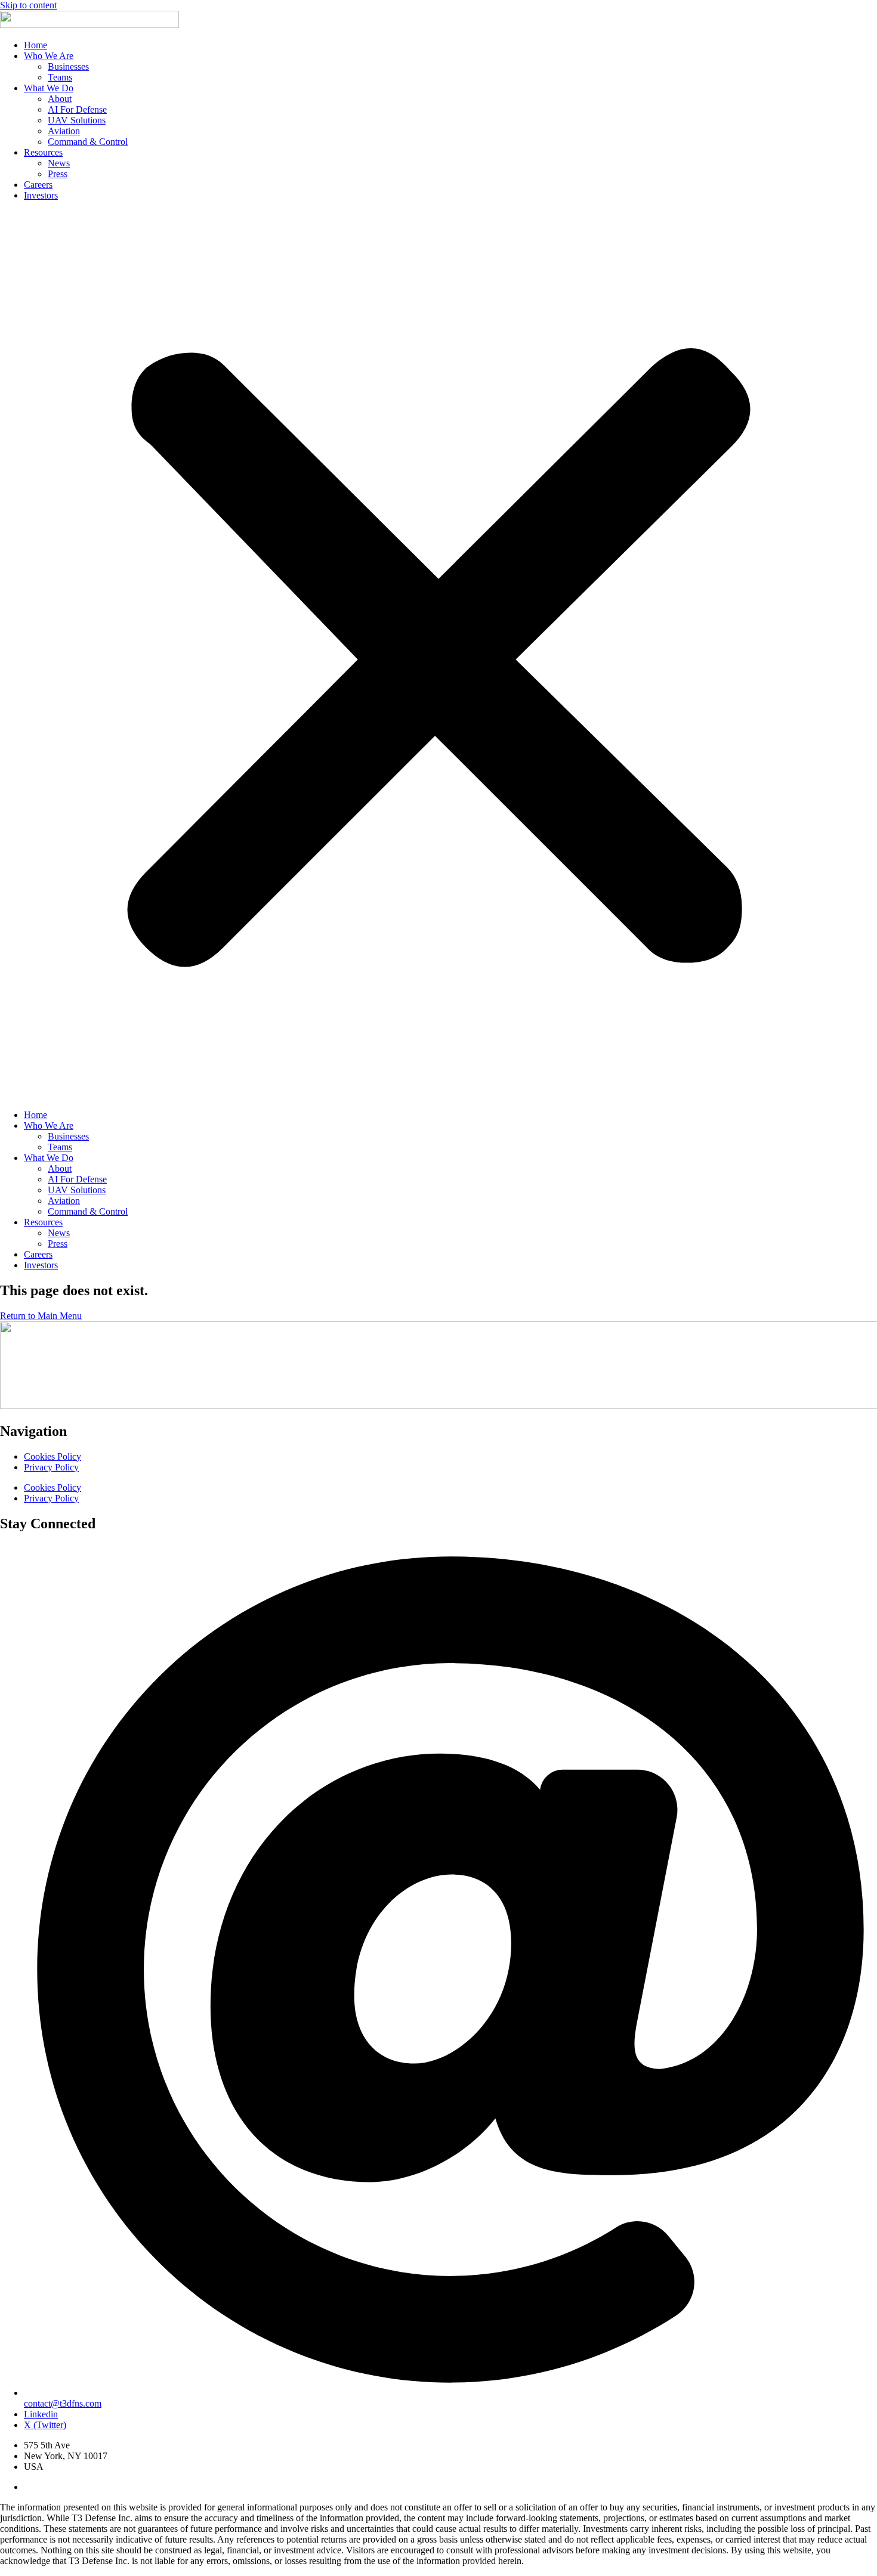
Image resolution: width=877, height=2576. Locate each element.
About (60, 99)
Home (35, 45)
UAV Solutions (77, 120)
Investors (41, 195)
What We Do (49, 88)
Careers (38, 185)
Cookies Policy (53, 1456)
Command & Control (88, 142)
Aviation (64, 131)
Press (58, 174)
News (59, 163)
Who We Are (49, 56)
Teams (60, 77)
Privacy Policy (51, 1467)
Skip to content (28, 5)
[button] (438, 655)
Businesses (68, 66)
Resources (43, 152)
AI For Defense (77, 109)
